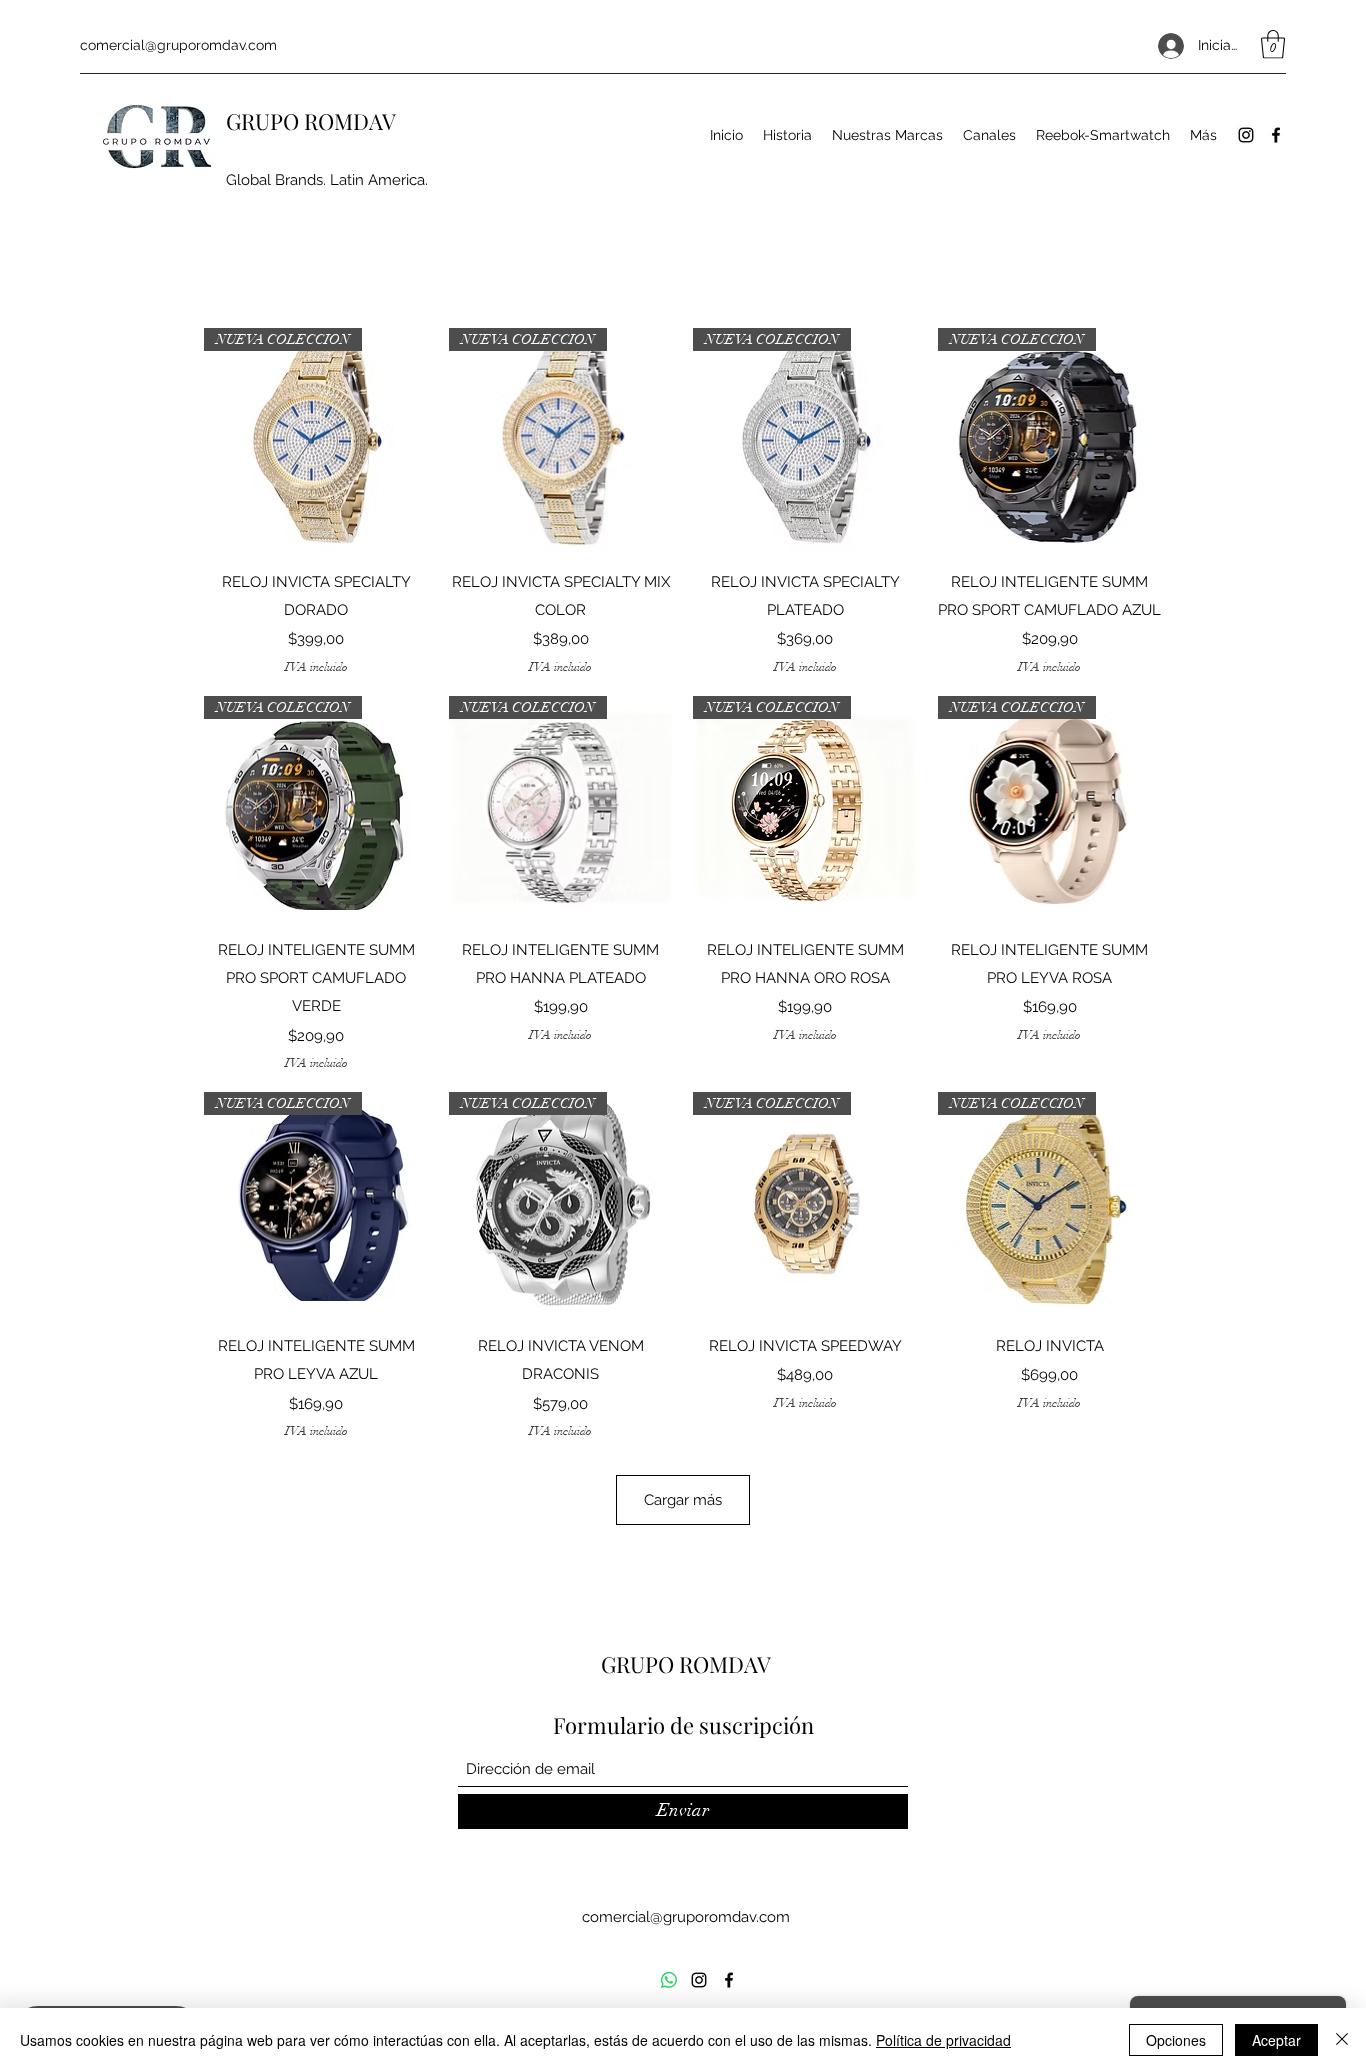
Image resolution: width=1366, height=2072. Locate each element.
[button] (1273, 44)
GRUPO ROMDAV (311, 121)
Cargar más (683, 1500)
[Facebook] (1276, 135)
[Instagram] (1246, 135)
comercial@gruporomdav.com (178, 45)
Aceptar (1276, 2040)
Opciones (1176, 2040)
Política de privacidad (943, 2040)
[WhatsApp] (669, 1980)
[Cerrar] (1342, 2040)
